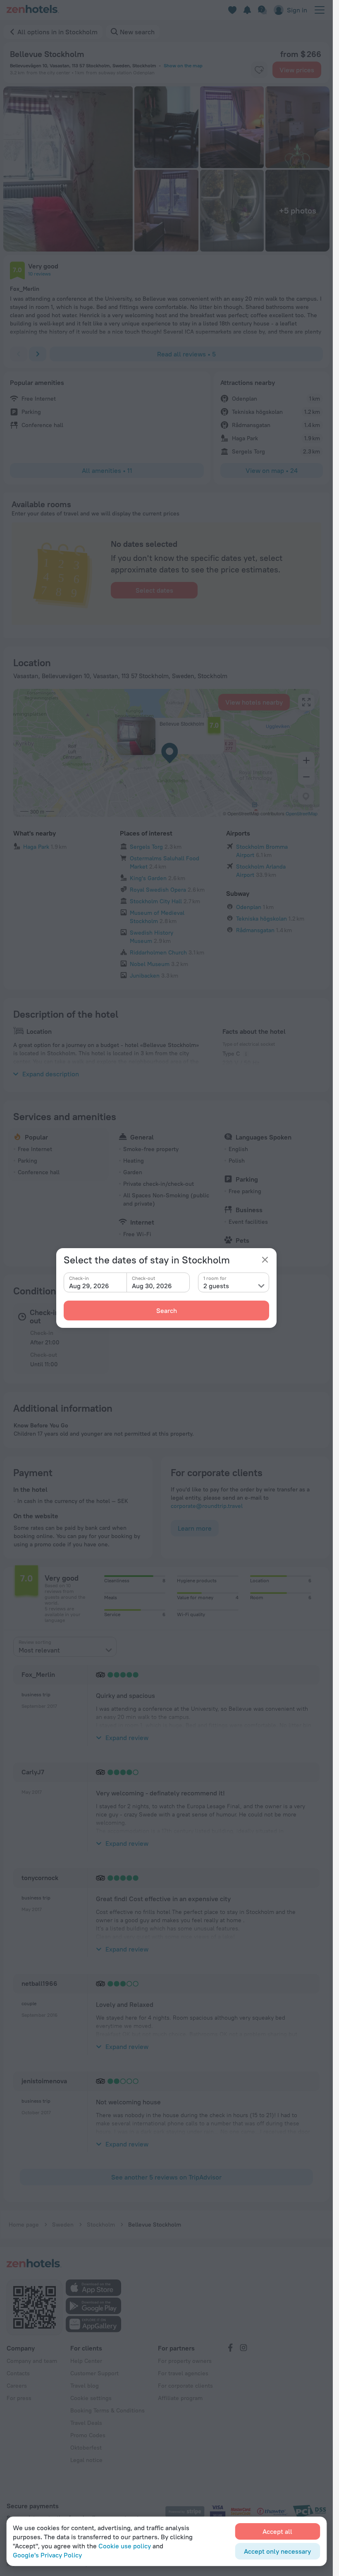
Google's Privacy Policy (47, 2555)
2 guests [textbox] (216, 1286)
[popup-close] (265, 1260)
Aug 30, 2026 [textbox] (152, 1286)
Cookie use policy (125, 2546)
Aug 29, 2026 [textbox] (89, 1286)
